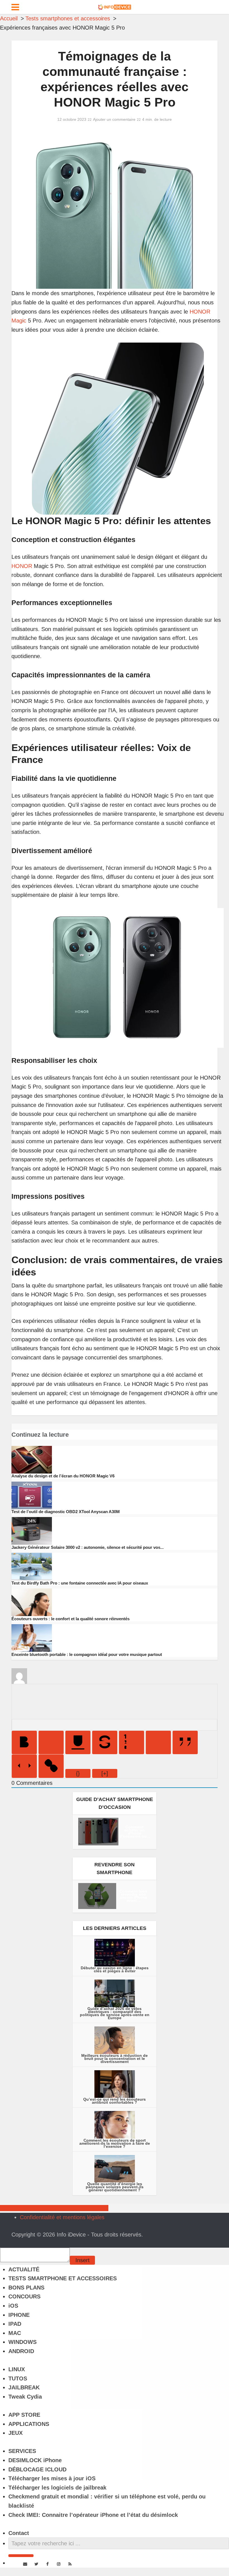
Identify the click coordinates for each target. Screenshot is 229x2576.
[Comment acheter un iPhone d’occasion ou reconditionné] (98, 1831)
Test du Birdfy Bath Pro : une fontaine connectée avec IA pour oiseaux (80, 1583)
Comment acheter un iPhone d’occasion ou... (135, 1832)
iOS (13, 2306)
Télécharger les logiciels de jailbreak (57, 2488)
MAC (15, 2333)
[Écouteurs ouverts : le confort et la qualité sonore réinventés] (32, 1602)
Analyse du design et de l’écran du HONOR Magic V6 (63, 1476)
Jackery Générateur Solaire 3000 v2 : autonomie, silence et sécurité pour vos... (88, 1547)
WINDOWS (22, 2342)
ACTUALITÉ (24, 2269)
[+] (105, 1773)
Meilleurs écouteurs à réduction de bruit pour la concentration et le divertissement (115, 2059)
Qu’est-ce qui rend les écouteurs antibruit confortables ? (115, 2101)
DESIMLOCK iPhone (35, 2460)
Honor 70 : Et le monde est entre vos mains (54, 2208)
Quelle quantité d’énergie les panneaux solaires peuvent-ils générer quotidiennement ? (115, 2187)
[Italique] (51, 1742)
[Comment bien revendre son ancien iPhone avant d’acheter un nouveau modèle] (97, 1896)
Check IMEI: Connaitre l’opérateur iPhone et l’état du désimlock (93, 2515)
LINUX (17, 2369)
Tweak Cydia (25, 2397)
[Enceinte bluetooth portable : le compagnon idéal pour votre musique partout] (32, 1638)
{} (78, 1773)
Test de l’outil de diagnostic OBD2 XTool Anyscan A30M (66, 1512)
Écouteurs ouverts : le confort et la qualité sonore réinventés (71, 1619)
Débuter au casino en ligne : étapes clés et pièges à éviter (115, 1969)
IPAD (15, 2324)
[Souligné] (78, 1742)
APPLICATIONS (29, 2424)
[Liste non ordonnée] (158, 1742)
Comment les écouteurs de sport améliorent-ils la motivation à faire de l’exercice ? (115, 2143)
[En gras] (24, 1742)
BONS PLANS (26, 2288)
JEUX (15, 2433)
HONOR (22, 566)
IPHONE (19, 2315)
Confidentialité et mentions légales (62, 2217)
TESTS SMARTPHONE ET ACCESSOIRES (63, 2278)
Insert (83, 2260)
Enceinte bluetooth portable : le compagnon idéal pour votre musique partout (87, 1654)
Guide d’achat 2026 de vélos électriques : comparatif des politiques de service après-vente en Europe (115, 2013)
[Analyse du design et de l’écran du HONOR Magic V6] (32, 1459)
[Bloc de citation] (185, 1742)
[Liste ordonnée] (132, 1742)
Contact (19, 2533)
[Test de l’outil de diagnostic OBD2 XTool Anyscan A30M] (32, 1495)
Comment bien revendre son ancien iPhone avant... (133, 1896)
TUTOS (18, 2378)
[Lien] (51, 1766)
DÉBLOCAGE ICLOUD (37, 2469)
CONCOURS (24, 2296)
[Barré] (105, 1742)
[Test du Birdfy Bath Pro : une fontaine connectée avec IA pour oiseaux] (32, 1566)
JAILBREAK (24, 2387)
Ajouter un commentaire (114, 119)
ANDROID (21, 2351)
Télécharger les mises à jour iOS (52, 2478)
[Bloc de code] (24, 1766)
